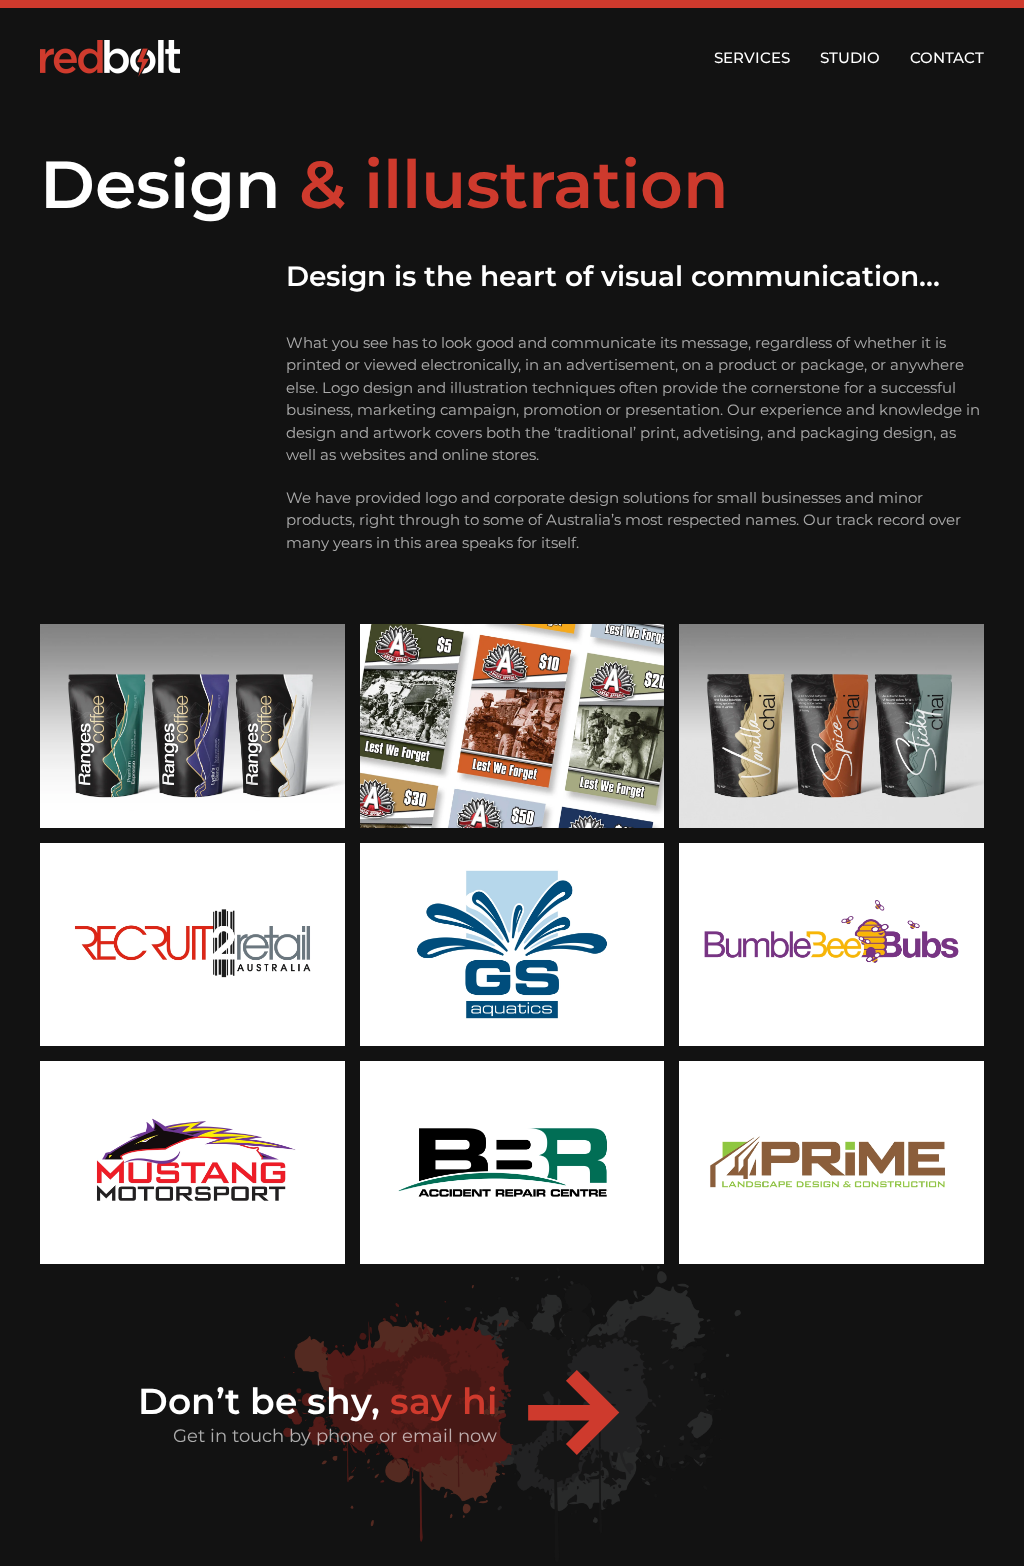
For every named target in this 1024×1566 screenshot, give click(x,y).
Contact (947, 57)
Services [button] (752, 57)
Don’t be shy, (317, 1401)
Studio (850, 57)
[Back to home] (110, 58)
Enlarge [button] (192, 725)
